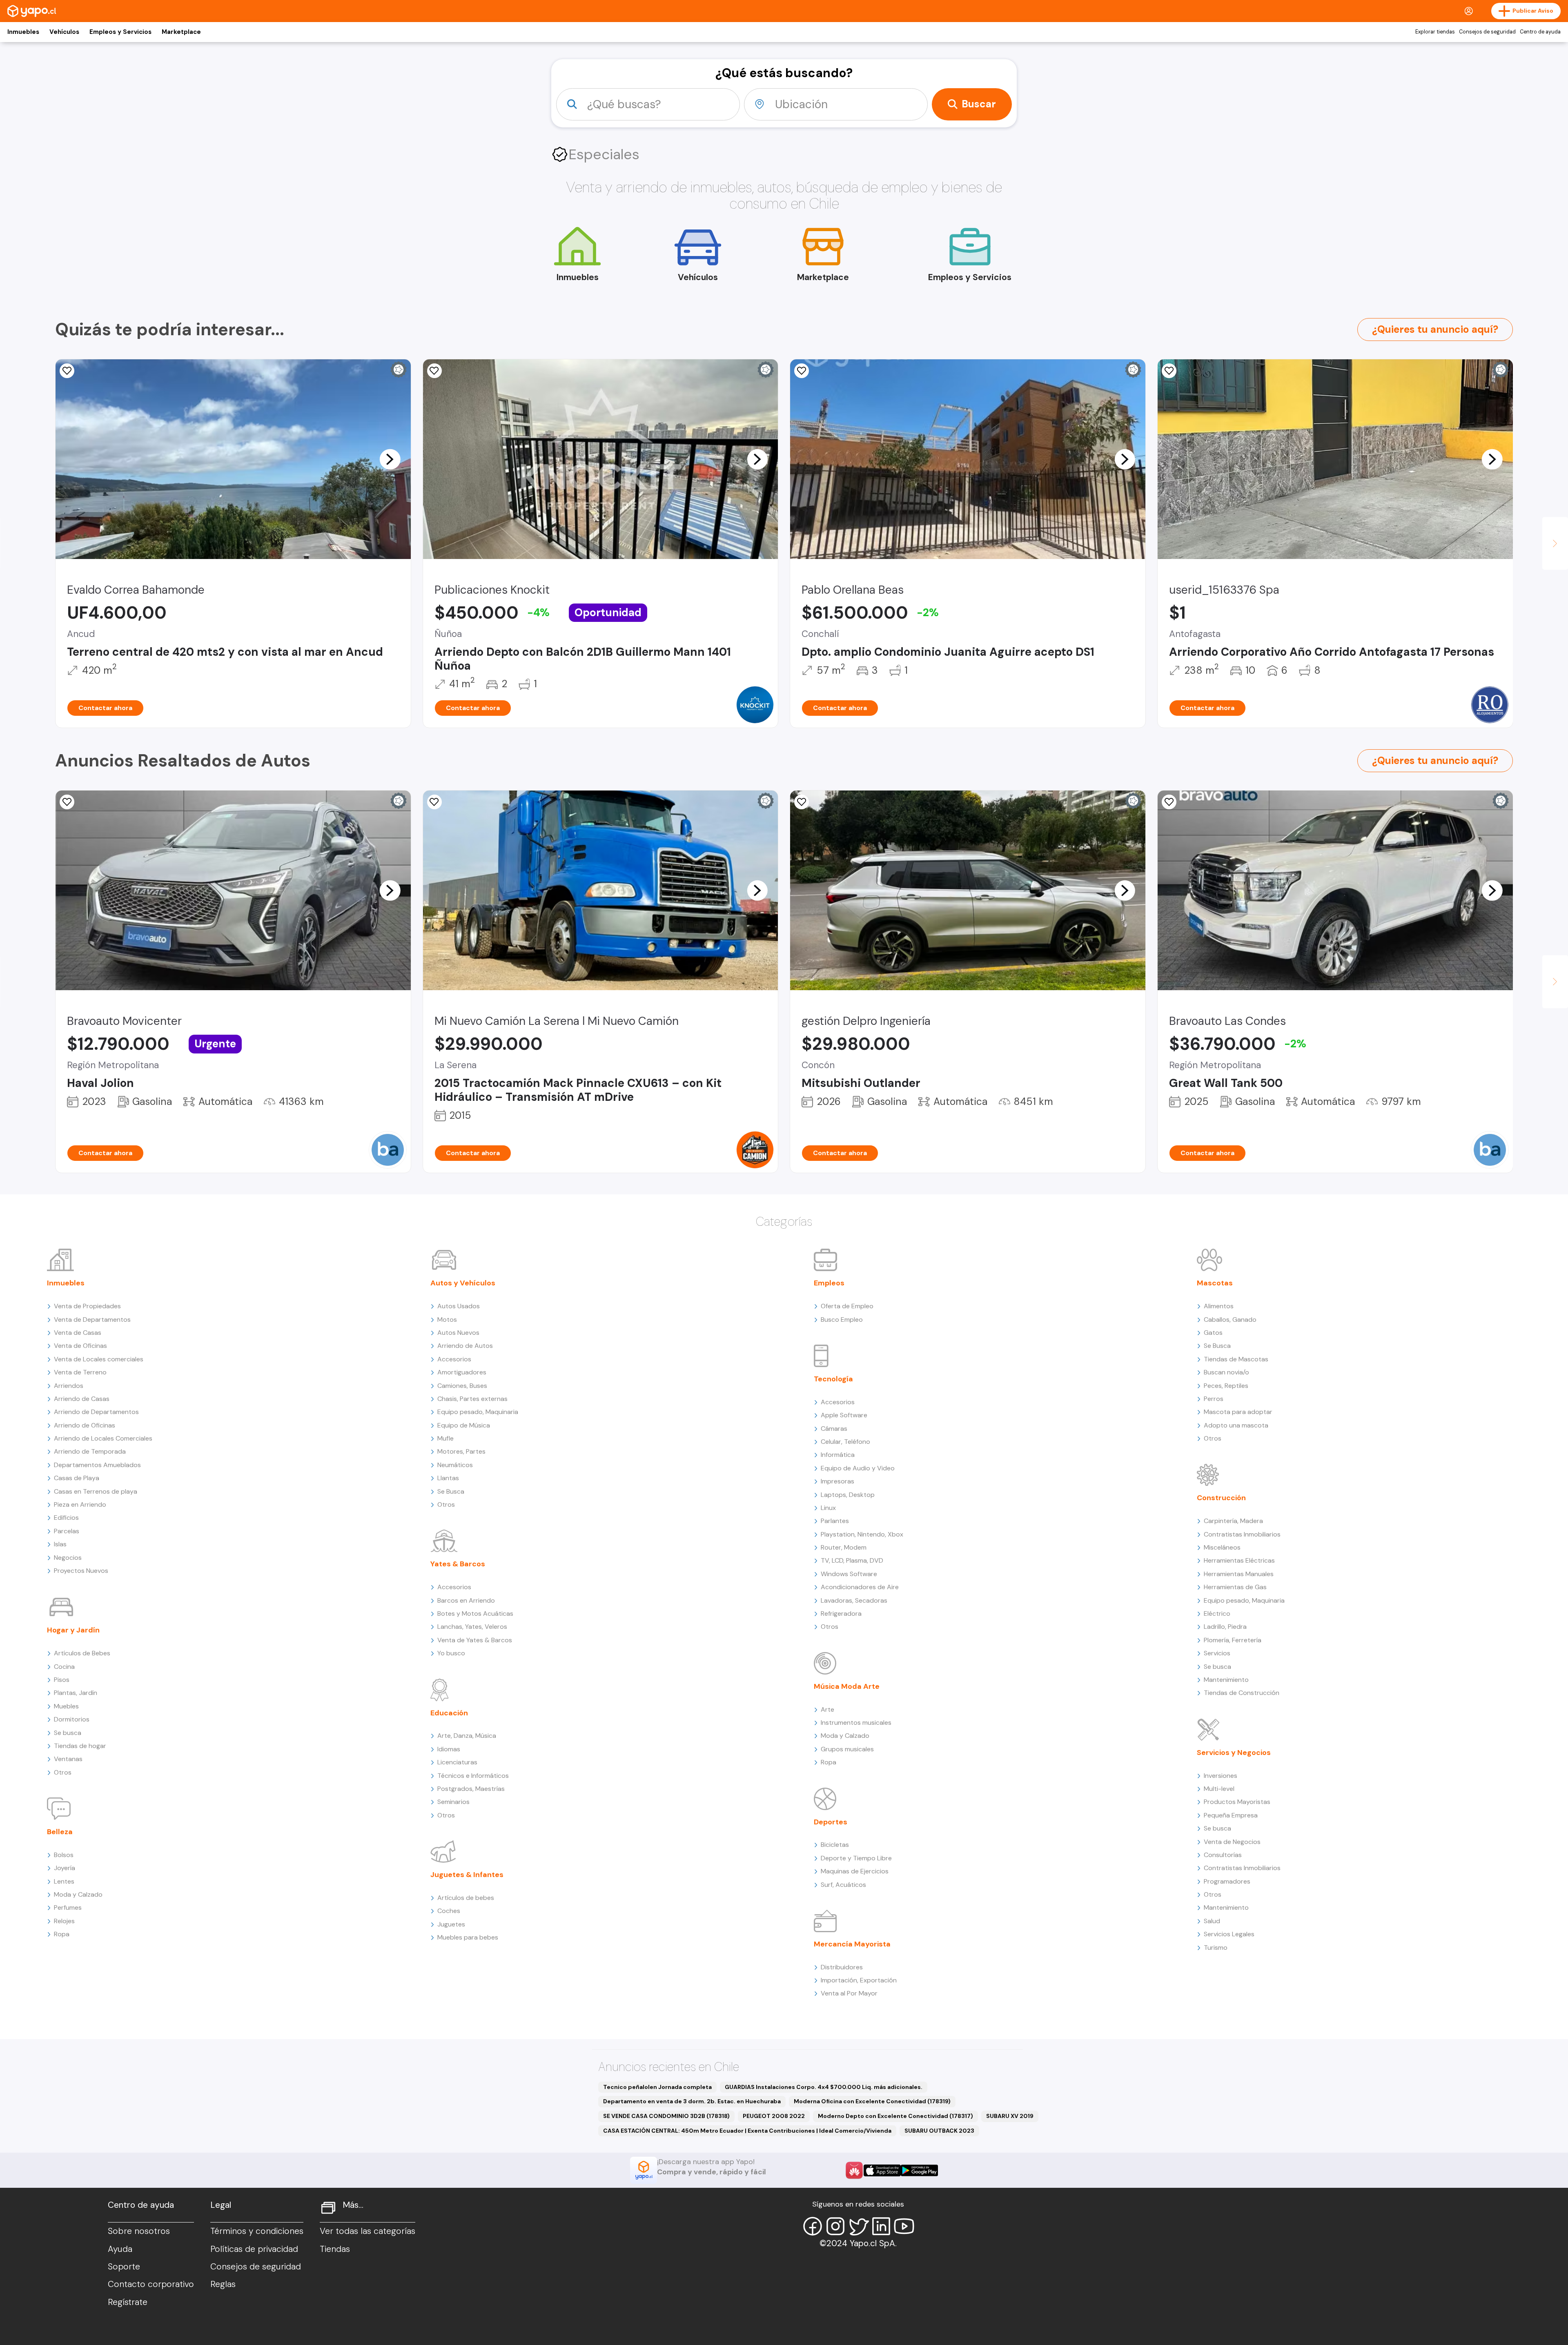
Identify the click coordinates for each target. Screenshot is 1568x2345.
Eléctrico (1217, 1613)
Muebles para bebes (468, 1937)
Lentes (64, 1881)
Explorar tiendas (1435, 32)
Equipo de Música (464, 1425)
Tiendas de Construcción (1242, 1693)
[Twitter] (858, 2226)
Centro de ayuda (1540, 32)
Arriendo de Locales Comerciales (103, 1438)
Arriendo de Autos (465, 1346)
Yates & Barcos (458, 1564)
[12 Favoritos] (802, 371)
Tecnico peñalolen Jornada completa (657, 2087)
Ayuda (120, 2249)
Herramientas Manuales (1239, 1574)
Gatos (1213, 1333)
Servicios (1217, 1653)
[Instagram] (835, 2226)
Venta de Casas (78, 1333)
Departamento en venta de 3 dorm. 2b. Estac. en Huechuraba (692, 2101)
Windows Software (849, 1574)
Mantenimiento (1226, 1680)
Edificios (66, 1518)
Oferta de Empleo (847, 1306)
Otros (63, 1772)
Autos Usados (459, 1306)
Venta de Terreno (80, 1372)
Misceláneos (1222, 1547)
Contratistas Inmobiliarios (1242, 1534)
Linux (828, 1508)
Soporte (124, 2267)
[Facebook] (813, 2226)
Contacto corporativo (151, 2284)
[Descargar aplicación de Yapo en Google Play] (919, 2170)
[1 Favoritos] (434, 371)
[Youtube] (904, 2226)
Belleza (60, 1832)
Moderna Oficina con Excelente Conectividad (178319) (872, 2101)
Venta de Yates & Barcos (475, 1640)
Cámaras (834, 1429)
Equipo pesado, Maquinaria (478, 1412)
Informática (838, 1455)
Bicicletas (835, 1845)
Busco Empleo (842, 1319)
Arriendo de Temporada (90, 1451)
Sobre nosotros (139, 2231)
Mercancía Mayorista (852, 1944)
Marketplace (181, 32)
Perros (1214, 1399)
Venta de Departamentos (92, 1319)
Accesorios (454, 1359)
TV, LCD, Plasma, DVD (852, 1560)
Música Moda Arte (847, 1686)
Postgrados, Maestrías (471, 1789)
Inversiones (1221, 1776)
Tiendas (335, 2249)
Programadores (1227, 1881)
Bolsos (64, 1855)
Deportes (831, 1822)
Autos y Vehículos (463, 1283)
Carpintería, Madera (1233, 1521)
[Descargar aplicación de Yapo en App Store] (882, 2170)
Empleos (829, 1283)
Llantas (448, 1478)
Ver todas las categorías (367, 2231)
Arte (827, 1709)
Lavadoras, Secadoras (854, 1600)
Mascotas (1215, 1283)
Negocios (68, 1558)
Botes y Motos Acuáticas (475, 1613)
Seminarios (453, 1802)
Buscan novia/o (1226, 1372)
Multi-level (1219, 1789)
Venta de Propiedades (87, 1306)
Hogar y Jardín (73, 1630)
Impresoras (837, 1481)
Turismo (1216, 1947)
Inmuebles (23, 32)
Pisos (62, 1680)
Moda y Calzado (78, 1894)
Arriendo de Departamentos (96, 1412)
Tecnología (833, 1379)
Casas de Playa (77, 1478)
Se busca (68, 1733)
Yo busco (451, 1653)
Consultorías (1223, 1855)
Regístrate (128, 2302)
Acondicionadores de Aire (860, 1587)
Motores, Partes (461, 1451)
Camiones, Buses (462, 1386)
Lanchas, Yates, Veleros (472, 1627)
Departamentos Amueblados (97, 1465)
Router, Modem (844, 1547)
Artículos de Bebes (82, 1653)
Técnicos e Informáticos (473, 1776)
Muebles (66, 1706)
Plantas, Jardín (76, 1693)
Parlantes (835, 1521)
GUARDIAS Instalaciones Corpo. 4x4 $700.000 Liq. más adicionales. (824, 2087)
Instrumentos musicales (856, 1723)
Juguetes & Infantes (467, 1875)
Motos (447, 1319)
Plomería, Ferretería (1233, 1640)
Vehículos (64, 32)
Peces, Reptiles (1226, 1386)
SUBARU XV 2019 (1010, 2116)
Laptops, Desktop (848, 1495)
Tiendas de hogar (80, 1746)
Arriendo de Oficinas (85, 1425)
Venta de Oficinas (80, 1346)
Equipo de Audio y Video (858, 1468)
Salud (1212, 1921)
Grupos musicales (847, 1749)
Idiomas (449, 1749)
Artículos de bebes (466, 1898)
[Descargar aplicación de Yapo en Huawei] (854, 2170)
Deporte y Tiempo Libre (856, 1858)
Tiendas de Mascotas (1236, 1359)
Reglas (223, 2284)
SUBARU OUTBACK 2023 (939, 2131)
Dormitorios (72, 1719)
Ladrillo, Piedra (1225, 1627)
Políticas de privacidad (254, 2249)
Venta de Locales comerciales (99, 1359)
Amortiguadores (462, 1372)
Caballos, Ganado (1230, 1319)
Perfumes (68, 1907)
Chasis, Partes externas (472, 1399)
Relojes (64, 1921)
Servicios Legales (1229, 1934)
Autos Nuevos (458, 1333)
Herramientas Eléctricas (1239, 1560)
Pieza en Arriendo (80, 1504)
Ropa (62, 1934)
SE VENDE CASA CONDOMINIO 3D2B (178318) (666, 2116)
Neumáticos (455, 1465)
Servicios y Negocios (1234, 1753)
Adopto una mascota (1236, 1425)
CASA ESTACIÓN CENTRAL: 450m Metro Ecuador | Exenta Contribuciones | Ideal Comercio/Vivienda (747, 2131)
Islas (60, 1544)
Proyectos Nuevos (81, 1571)
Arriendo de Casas (82, 1399)
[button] (390, 459)
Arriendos (69, 1386)
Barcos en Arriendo (466, 1600)
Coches (449, 1911)
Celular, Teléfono (845, 1442)
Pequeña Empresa (1231, 1815)
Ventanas (68, 1759)
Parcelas (67, 1531)
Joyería (65, 1868)
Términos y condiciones (257, 2231)
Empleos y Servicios (120, 32)
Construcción (1221, 1498)
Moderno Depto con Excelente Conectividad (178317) (895, 2116)
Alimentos (1219, 1306)
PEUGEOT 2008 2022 (774, 2116)
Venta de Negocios (1232, 1842)
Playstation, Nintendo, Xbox (862, 1534)
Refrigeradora (841, 1613)
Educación (449, 1713)
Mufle (445, 1438)
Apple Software (844, 1415)
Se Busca (451, 1491)
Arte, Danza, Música (467, 1736)
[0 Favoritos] (67, 371)
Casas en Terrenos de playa (96, 1491)
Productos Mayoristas (1237, 1802)
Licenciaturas (457, 1762)
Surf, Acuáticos (843, 1885)
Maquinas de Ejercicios (855, 1871)
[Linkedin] (881, 2226)
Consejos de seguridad (1487, 32)
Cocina (64, 1667)
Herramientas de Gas (1235, 1587)
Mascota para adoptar (1238, 1412)
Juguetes (451, 1924)
